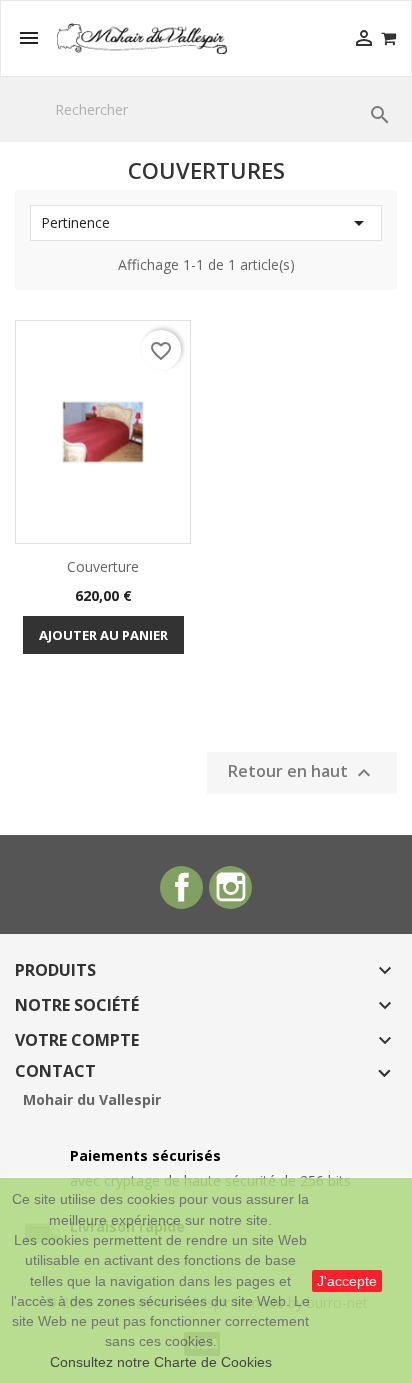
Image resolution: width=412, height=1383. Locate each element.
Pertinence (206, 223)
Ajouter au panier (103, 635)
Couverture (103, 566)
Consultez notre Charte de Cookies (161, 1362)
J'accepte (347, 1281)
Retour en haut (302, 772)
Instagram (230, 887)
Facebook (181, 887)
